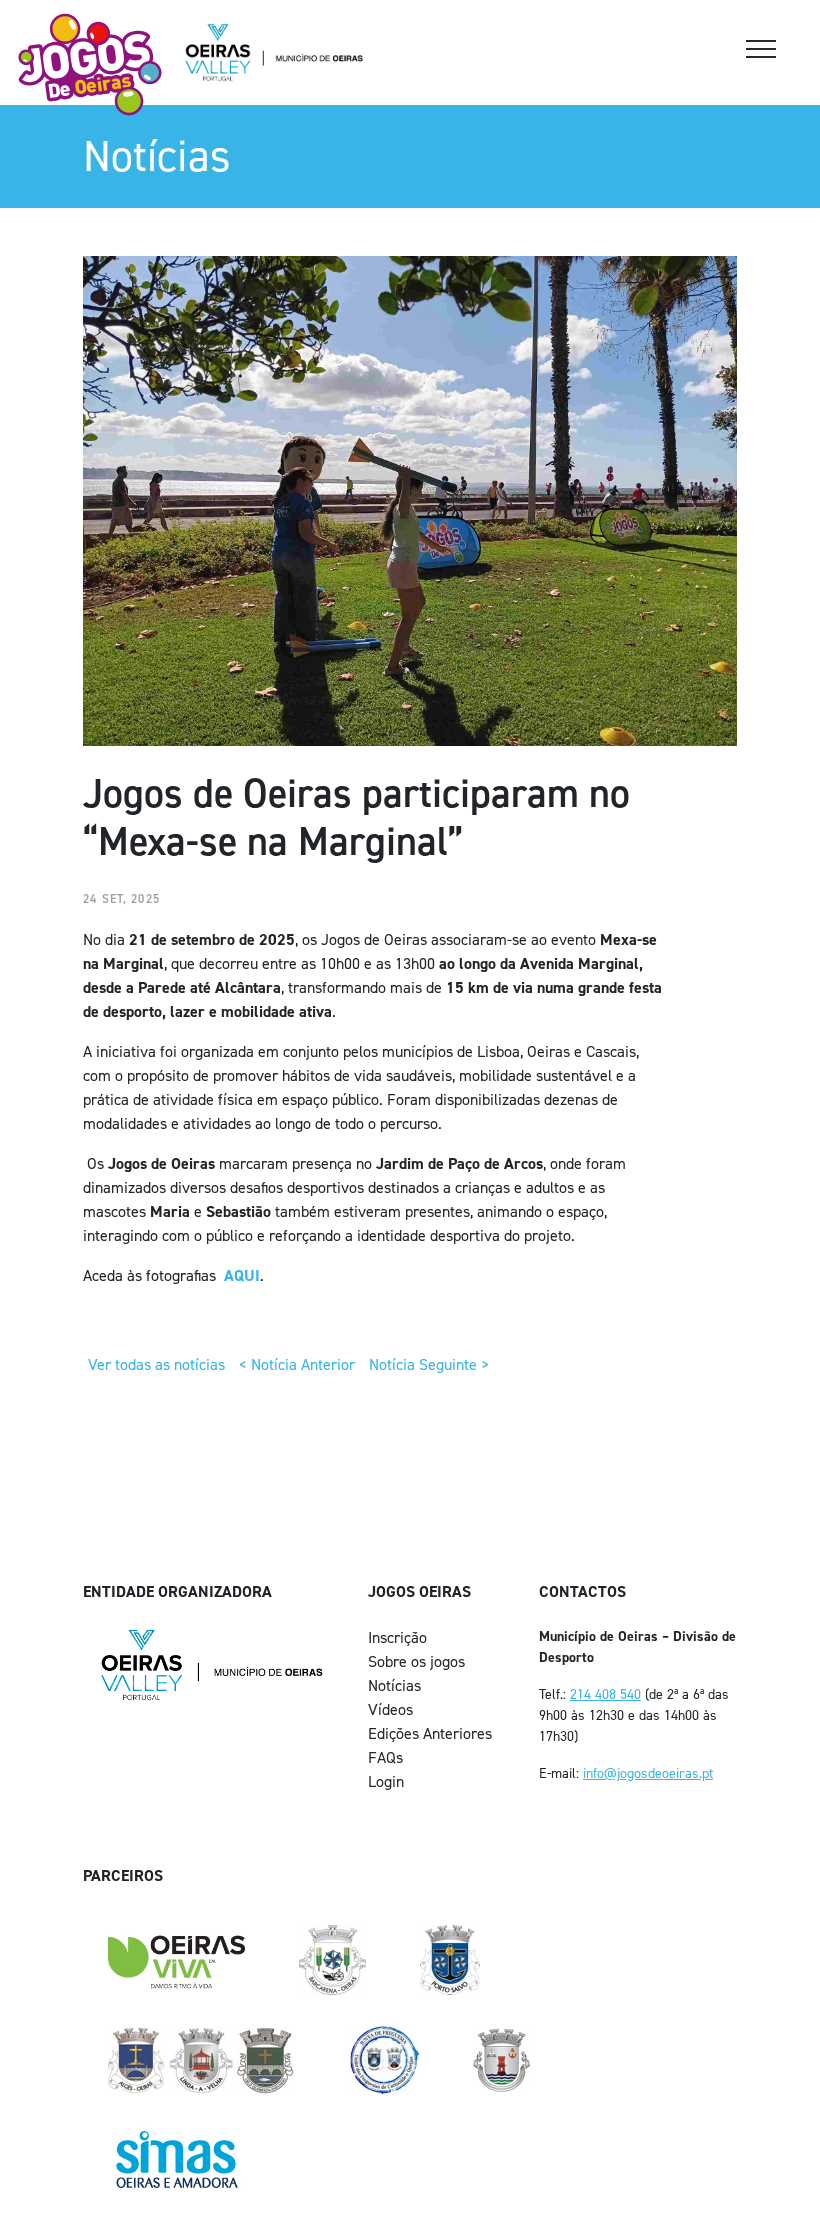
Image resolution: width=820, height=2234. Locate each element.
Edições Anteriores (430, 1733)
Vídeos (390, 1709)
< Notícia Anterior (297, 1364)
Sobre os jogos (416, 1661)
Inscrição (397, 1637)
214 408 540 (605, 1694)
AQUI (242, 1275)
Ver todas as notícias (156, 1364)
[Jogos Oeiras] (90, 64)
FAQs (385, 1757)
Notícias (394, 1685)
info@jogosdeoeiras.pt (648, 1773)
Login (386, 1781)
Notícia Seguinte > (429, 1364)
